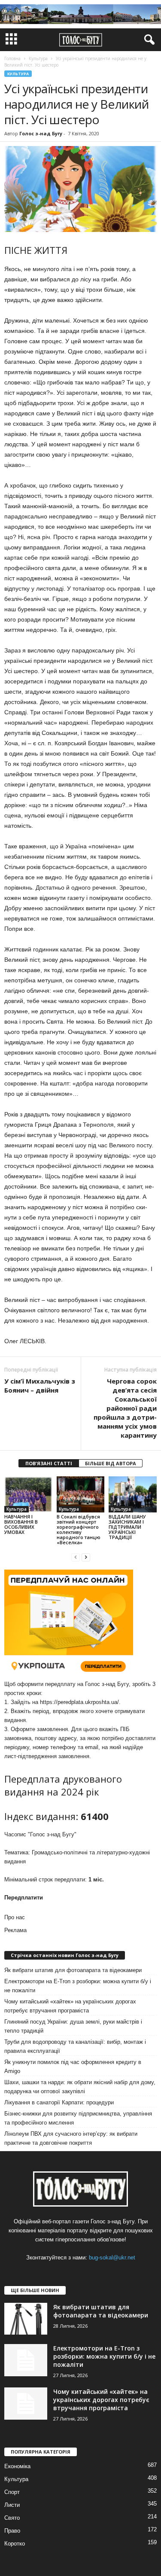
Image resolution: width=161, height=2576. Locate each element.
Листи (12, 2505)
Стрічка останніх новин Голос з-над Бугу (65, 1955)
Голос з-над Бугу (41, 133)
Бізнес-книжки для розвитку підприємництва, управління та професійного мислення (78, 2118)
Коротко (15, 2544)
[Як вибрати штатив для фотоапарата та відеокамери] (26, 2319)
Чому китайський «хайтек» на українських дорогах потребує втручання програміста (70, 2006)
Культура (18, 74)
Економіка (17, 2466)
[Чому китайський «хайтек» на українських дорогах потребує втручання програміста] (26, 2404)
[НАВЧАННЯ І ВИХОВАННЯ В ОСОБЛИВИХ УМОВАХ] (28, 1494)
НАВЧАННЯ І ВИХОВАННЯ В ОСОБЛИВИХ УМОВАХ (21, 1524)
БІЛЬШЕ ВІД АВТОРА (111, 1463)
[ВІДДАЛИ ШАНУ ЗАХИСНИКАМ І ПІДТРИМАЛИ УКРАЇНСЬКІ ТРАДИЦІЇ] (133, 1494)
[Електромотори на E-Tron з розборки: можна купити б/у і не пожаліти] (26, 2360)
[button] (148, 40)
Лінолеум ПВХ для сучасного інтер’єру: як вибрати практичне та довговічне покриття (71, 2138)
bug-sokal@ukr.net (112, 2257)
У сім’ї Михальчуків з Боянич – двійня (40, 1386)
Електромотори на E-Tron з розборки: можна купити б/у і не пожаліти (78, 1986)
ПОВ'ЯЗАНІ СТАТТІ (49, 1463)
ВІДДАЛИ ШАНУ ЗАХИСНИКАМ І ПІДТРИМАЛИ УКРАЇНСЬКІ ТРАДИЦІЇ (127, 1527)
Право (12, 2531)
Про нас (15, 1917)
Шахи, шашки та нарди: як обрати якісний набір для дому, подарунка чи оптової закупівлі (80, 2087)
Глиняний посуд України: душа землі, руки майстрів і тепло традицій (73, 2026)
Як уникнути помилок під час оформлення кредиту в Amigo (73, 2067)
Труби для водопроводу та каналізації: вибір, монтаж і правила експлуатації (75, 2046)
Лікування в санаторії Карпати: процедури (59, 2102)
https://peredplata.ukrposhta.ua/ (79, 1702)
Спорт (12, 2492)
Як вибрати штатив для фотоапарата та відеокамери (73, 1970)
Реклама (15, 1930)
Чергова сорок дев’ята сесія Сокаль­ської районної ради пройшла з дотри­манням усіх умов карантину (125, 1408)
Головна (12, 58)
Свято (12, 2518)
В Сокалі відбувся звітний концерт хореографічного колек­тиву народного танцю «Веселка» (79, 1529)
